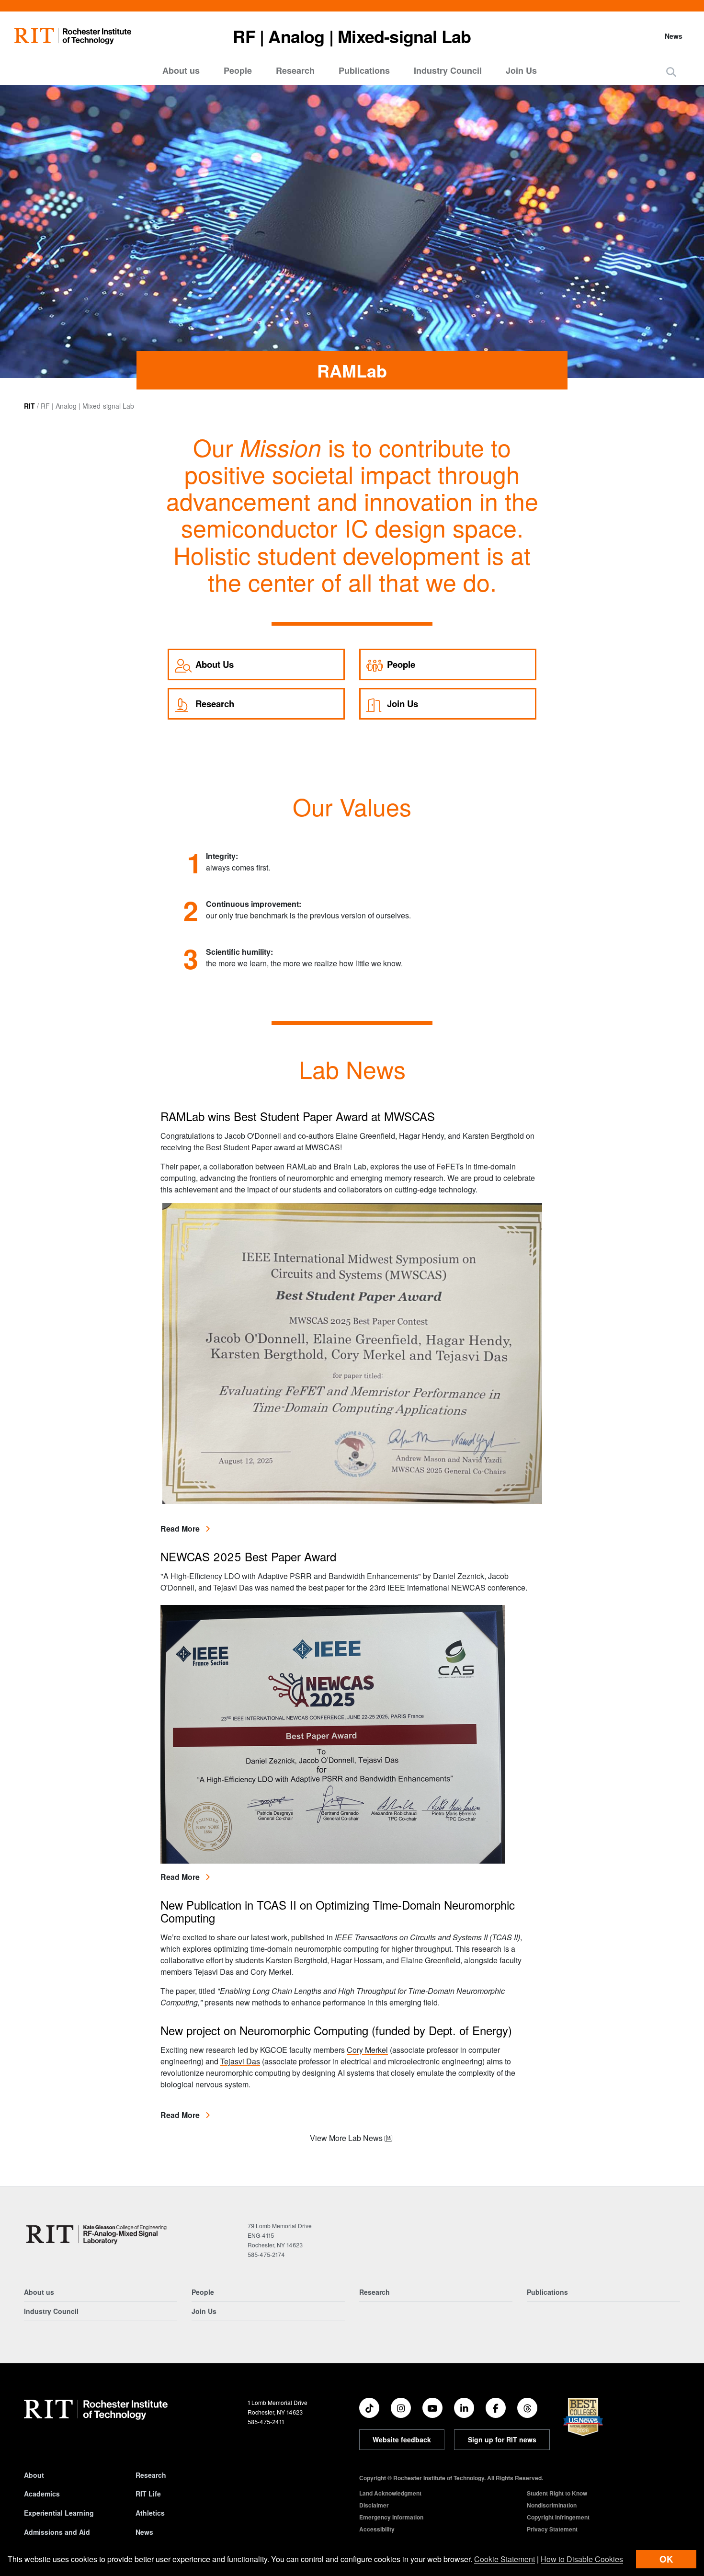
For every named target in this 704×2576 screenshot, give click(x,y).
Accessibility (377, 2529)
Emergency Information (391, 2517)
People (238, 70)
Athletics (150, 2513)
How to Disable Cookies (582, 2559)
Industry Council (448, 70)
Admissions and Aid (57, 2532)
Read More (185, 1528)
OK (666, 2559)
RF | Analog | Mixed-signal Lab (352, 36)
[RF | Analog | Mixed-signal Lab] (97, 2234)
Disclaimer (374, 2505)
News (674, 36)
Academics (42, 2494)
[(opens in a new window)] (369, 2408)
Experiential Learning (59, 2513)
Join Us (521, 70)
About (34, 2475)
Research (295, 70)
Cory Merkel (367, 2050)
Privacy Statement (552, 2529)
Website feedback (402, 2439)
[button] (671, 72)
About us (181, 70)
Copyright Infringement (558, 2517)
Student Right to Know (557, 2493)
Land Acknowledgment (390, 2493)
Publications (364, 70)
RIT (29, 406)
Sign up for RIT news (502, 2439)
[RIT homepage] (73, 36)
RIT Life (148, 2494)
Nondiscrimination (552, 2505)
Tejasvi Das (240, 2061)
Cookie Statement (505, 2559)
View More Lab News (347, 2138)
